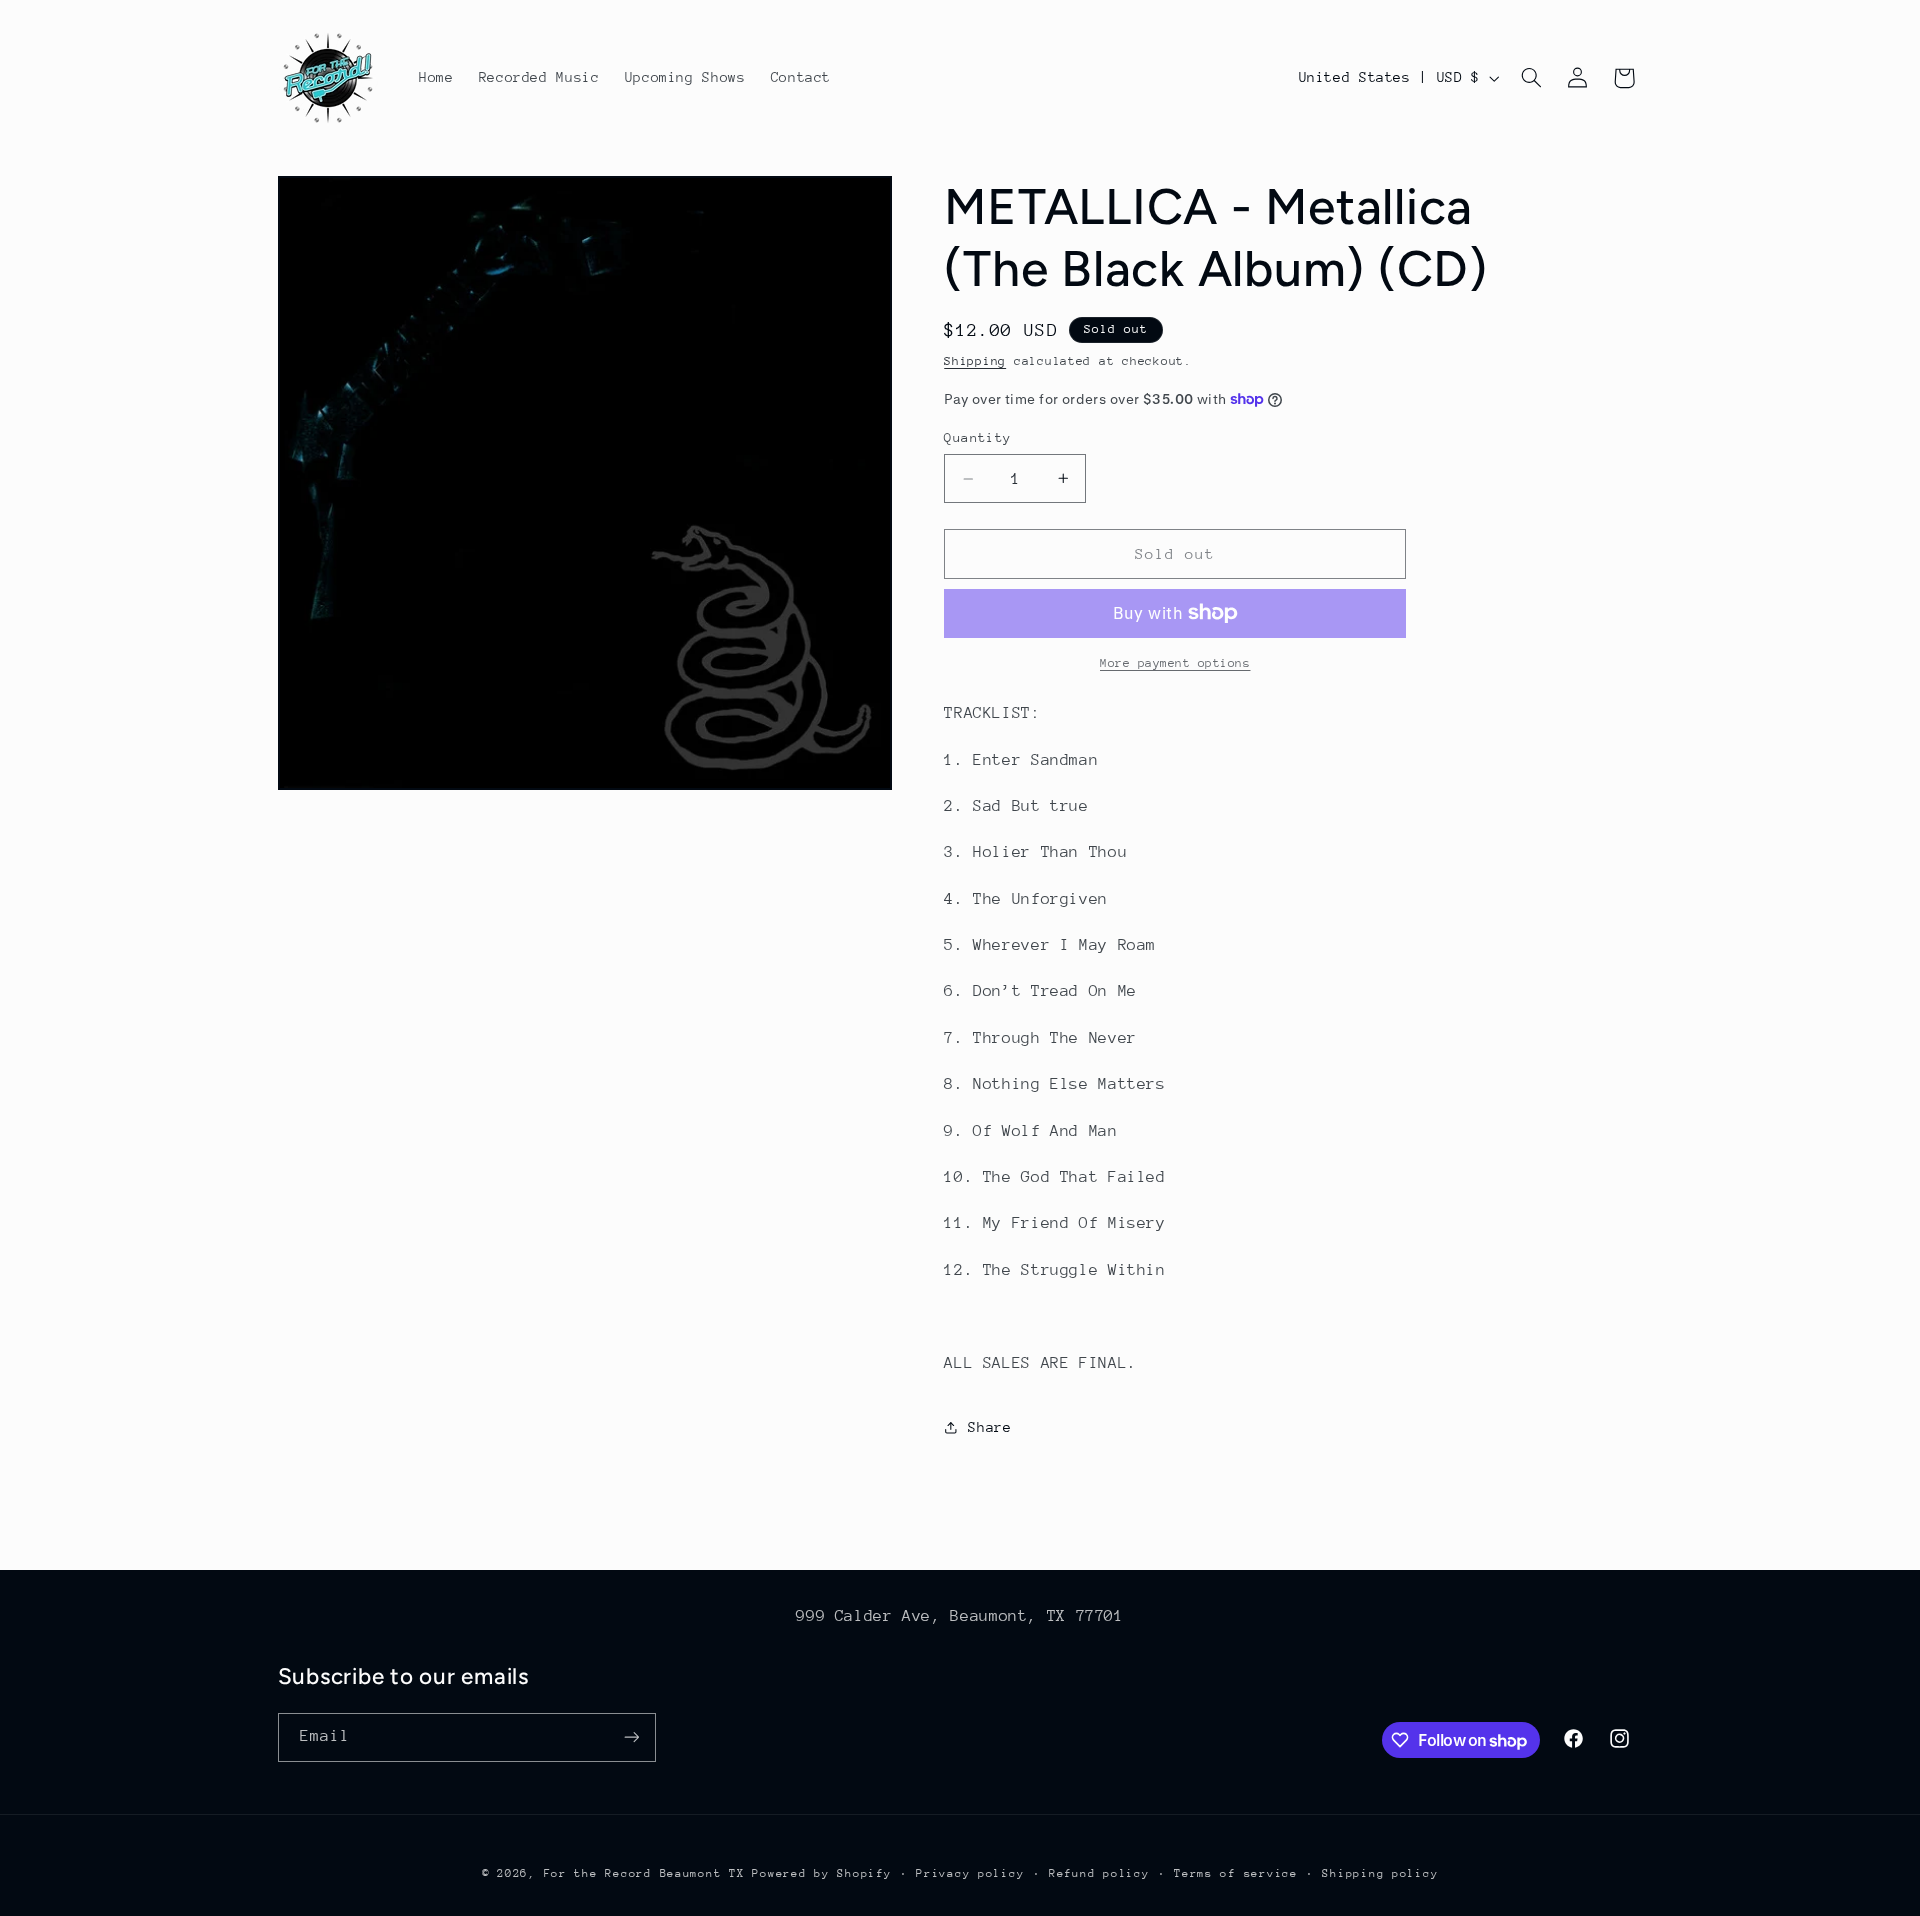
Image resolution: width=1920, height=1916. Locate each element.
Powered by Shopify (821, 1873)
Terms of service (1236, 1873)
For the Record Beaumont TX (644, 1873)
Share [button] (989, 1427)
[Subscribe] (631, 1737)
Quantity (977, 437)
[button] (1531, 78)
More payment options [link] (1175, 663)
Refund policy (1099, 1873)
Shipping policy (1380, 1873)
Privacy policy (970, 1873)
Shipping (975, 361)
